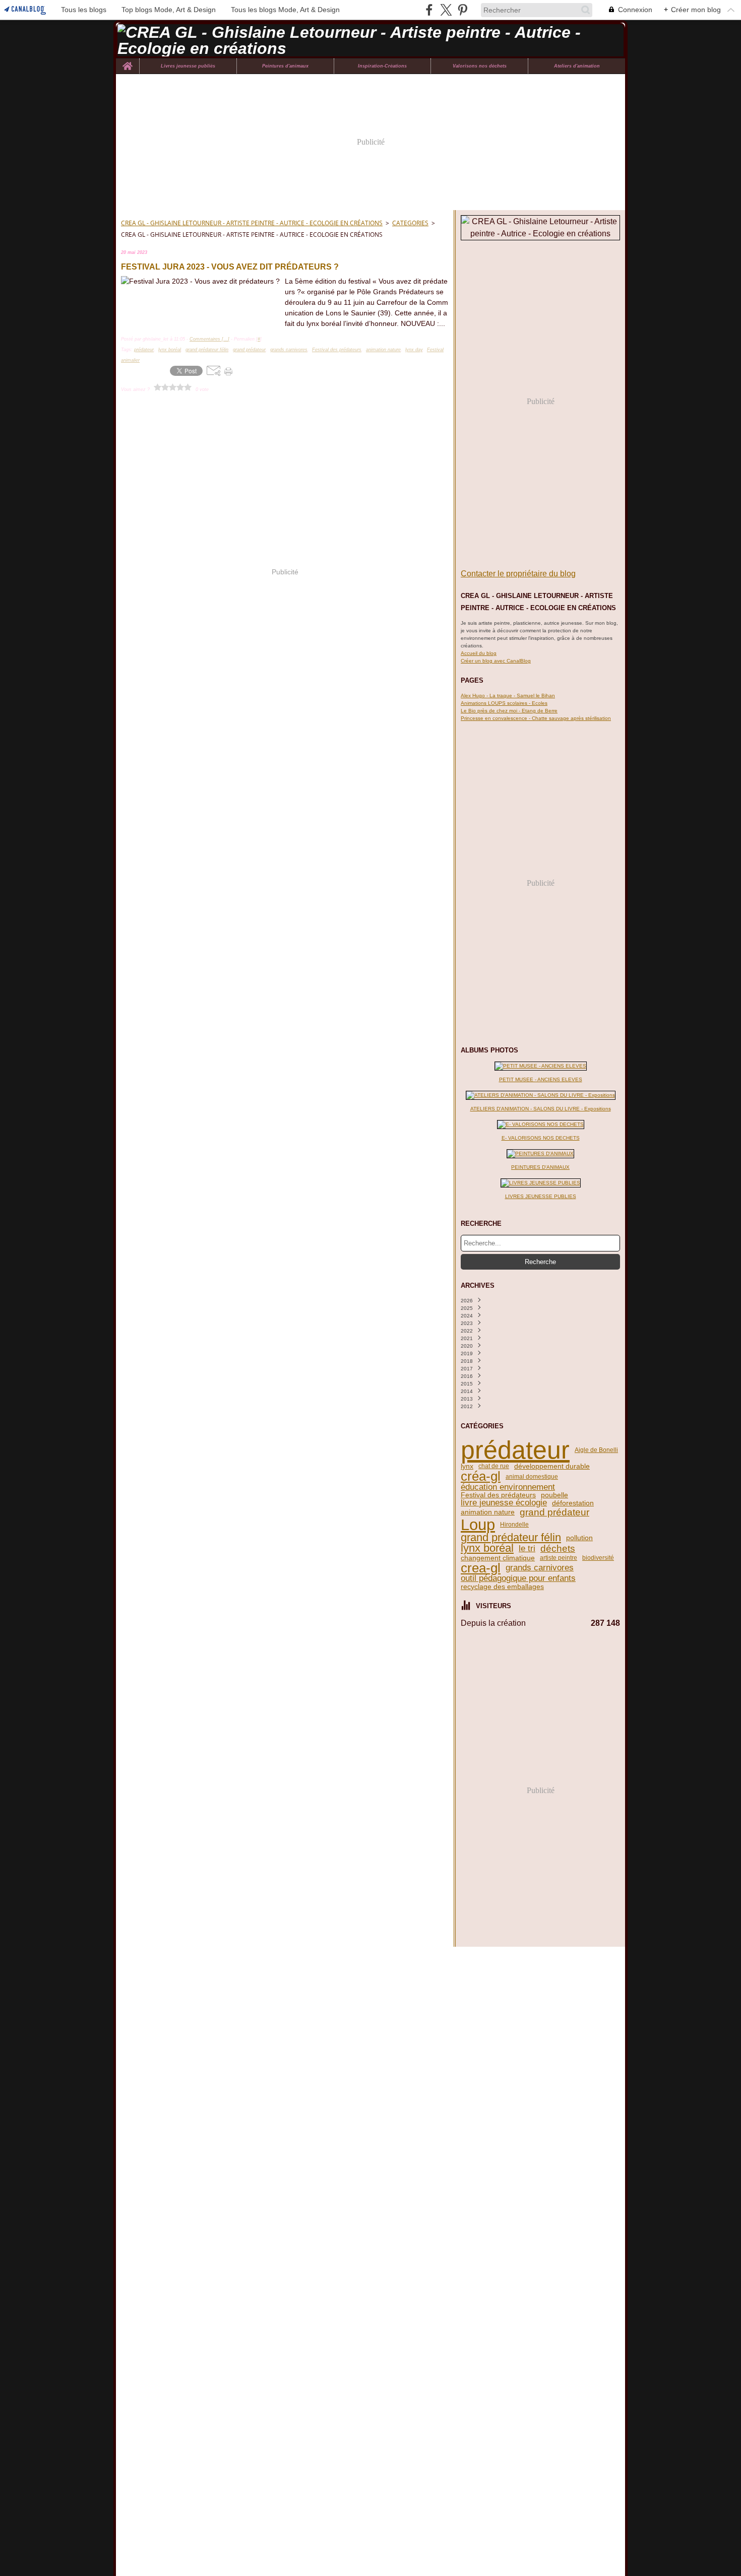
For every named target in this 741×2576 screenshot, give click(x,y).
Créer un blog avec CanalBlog (496, 661)
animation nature (488, 1512)
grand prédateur (554, 1512)
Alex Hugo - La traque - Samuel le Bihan (508, 696)
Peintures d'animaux (285, 66)
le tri (527, 1549)
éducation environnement (508, 1488)
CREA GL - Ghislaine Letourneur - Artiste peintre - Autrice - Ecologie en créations (252, 223)
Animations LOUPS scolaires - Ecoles (504, 703)
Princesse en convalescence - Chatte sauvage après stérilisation (536, 718)
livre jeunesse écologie (504, 1503)
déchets (558, 1548)
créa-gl (481, 1476)
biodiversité (598, 1558)
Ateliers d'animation (577, 66)
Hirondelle (514, 1525)
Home (127, 61)
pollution (579, 1538)
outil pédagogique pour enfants (518, 1579)
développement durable (552, 1466)
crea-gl (481, 1568)
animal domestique (532, 1477)
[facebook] (429, 10)
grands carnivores (540, 1568)
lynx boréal (487, 1549)
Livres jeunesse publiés (188, 66)
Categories (410, 223)
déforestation (573, 1503)
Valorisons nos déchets (480, 66)
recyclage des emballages (502, 1587)
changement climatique (498, 1558)
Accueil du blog (479, 653)
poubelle (554, 1495)
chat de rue (494, 1466)
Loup (478, 1525)
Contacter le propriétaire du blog (518, 574)
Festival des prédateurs (498, 1495)
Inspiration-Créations (382, 66)
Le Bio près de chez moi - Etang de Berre (509, 711)
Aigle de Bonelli (596, 1450)
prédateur (515, 1450)
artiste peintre (559, 1558)
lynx (467, 1466)
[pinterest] (462, 10)
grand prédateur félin (511, 1538)
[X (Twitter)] (446, 10)
